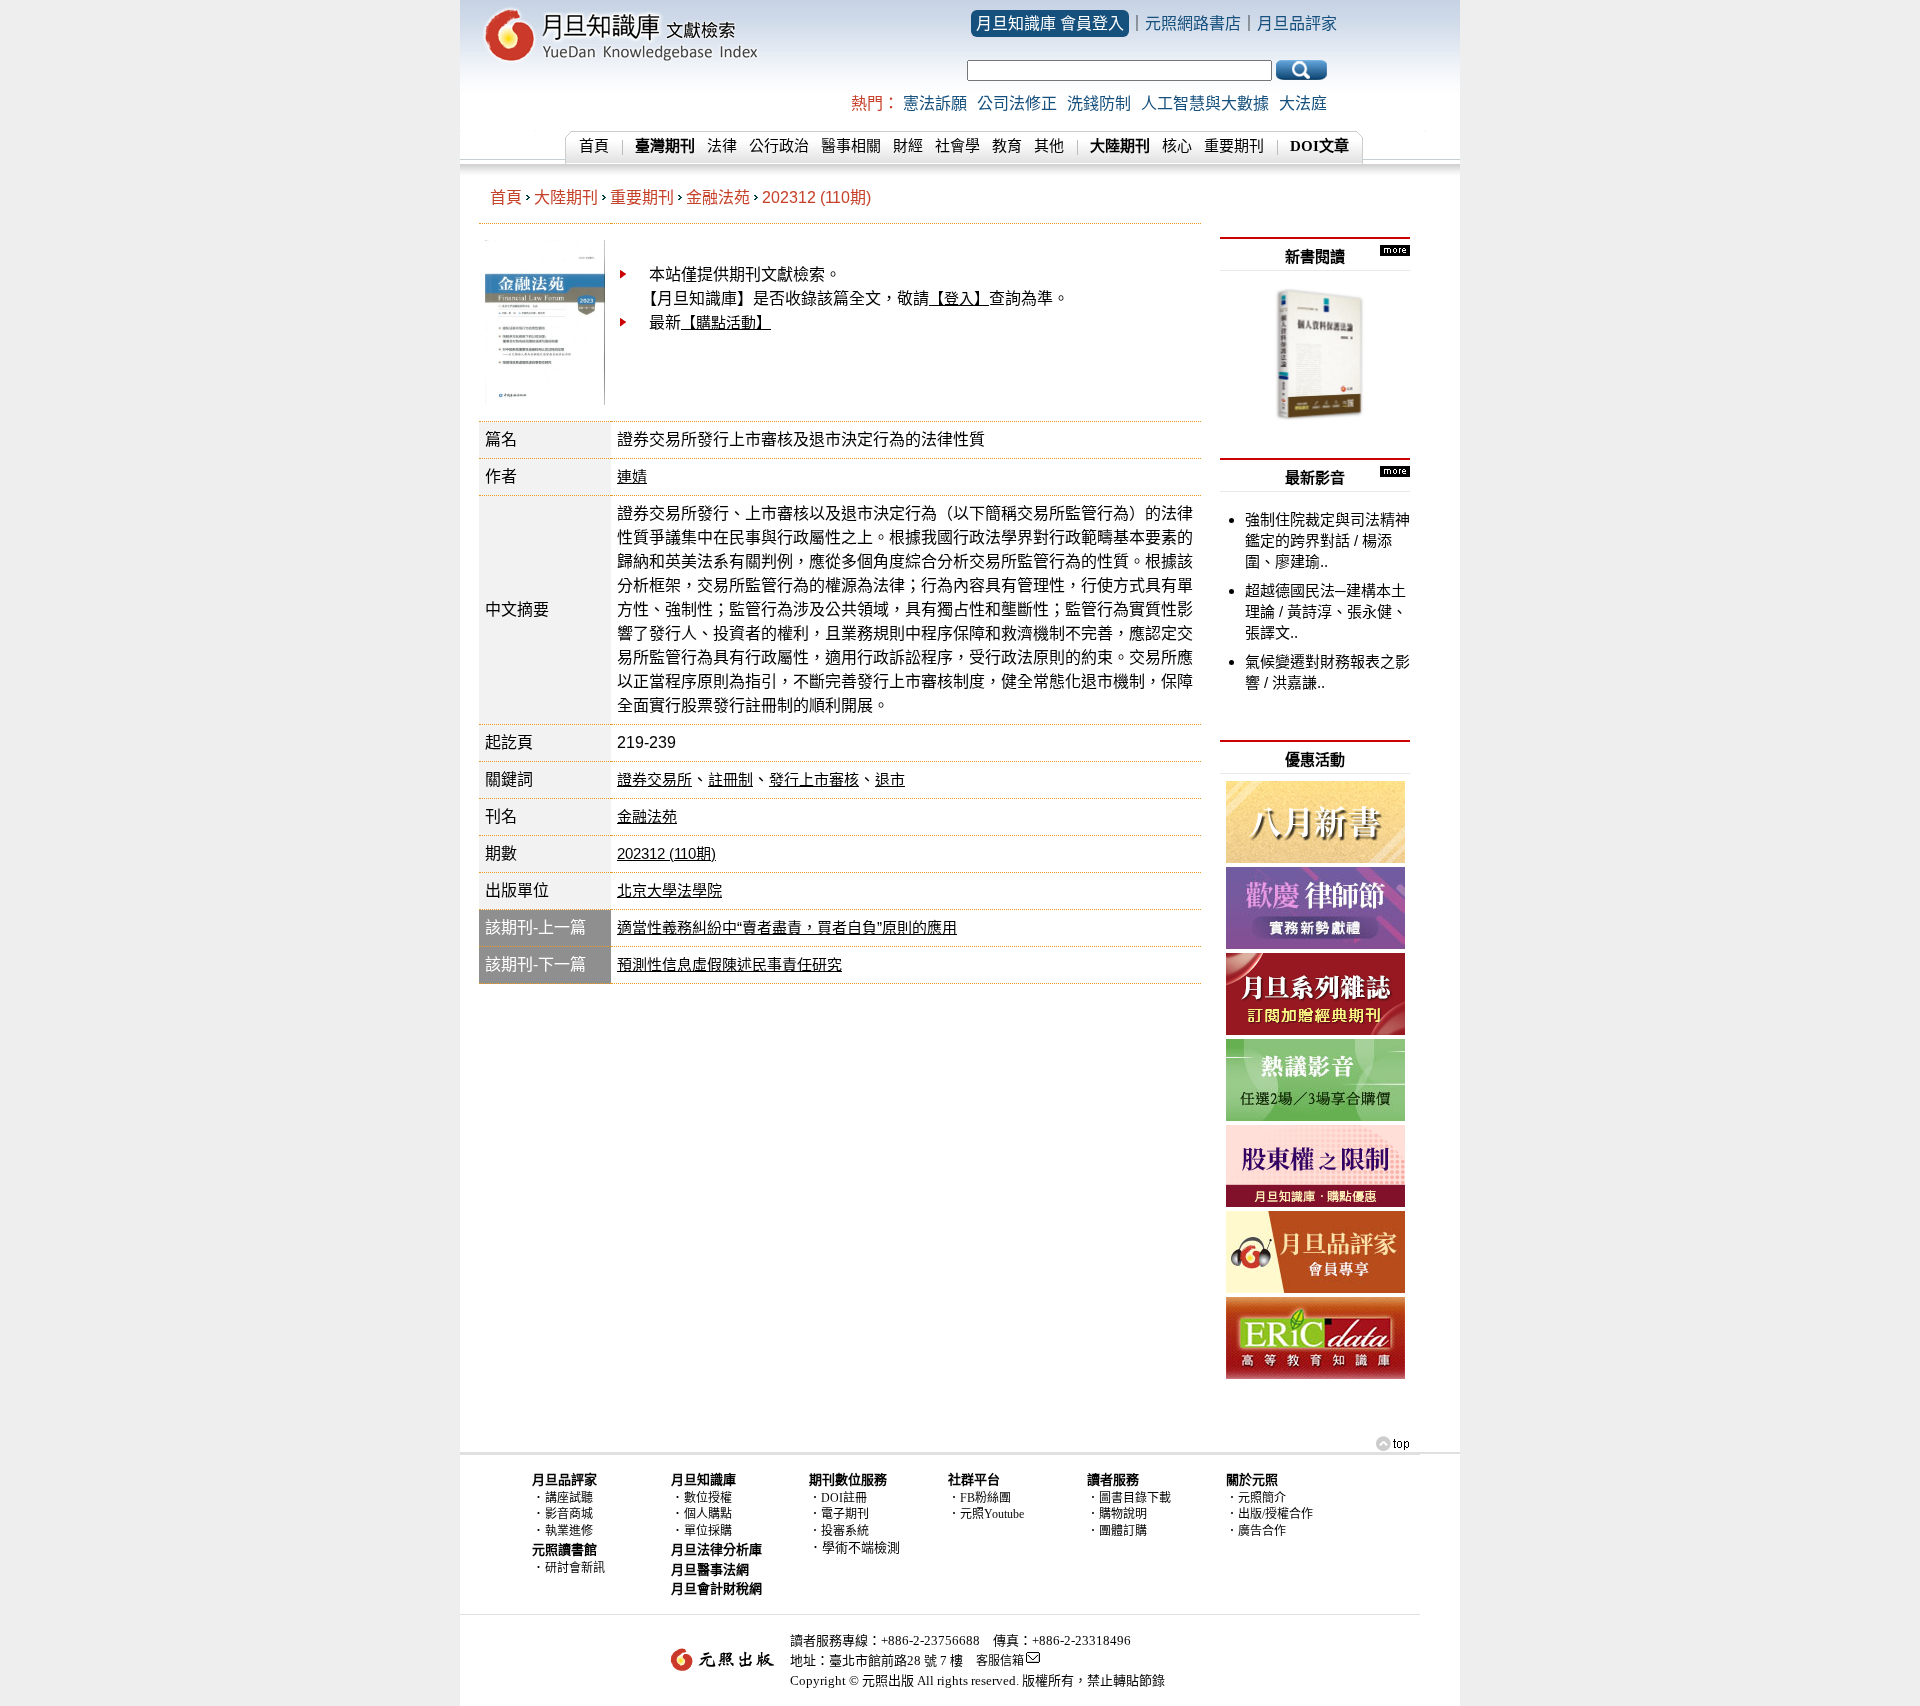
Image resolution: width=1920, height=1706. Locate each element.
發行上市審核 (814, 779)
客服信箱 (1000, 1661)
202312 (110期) (816, 197)
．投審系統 (839, 1531)
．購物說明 (1117, 1514)
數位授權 (708, 1498)
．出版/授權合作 (1269, 1514)
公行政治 (779, 146)
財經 (908, 146)
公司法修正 (1017, 103)
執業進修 (569, 1531)
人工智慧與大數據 (1205, 103)
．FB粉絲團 (979, 1498)
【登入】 (959, 298)
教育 (1007, 146)
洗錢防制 (1099, 103)
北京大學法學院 (669, 890)
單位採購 (708, 1531)
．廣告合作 (1256, 1531)
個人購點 (708, 1514)
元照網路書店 (1193, 23)
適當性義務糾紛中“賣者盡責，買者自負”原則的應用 (787, 927)
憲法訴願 (935, 103)
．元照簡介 (1256, 1498)
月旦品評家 (1297, 23)
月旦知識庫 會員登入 (1050, 23)
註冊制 (730, 779)
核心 (1177, 146)
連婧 (632, 476)
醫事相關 (851, 146)
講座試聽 (569, 1498)
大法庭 (1303, 103)
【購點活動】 (726, 322)
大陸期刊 (566, 197)
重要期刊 (1234, 146)
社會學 (957, 146)
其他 (1049, 146)
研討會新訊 (575, 1568)
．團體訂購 (1117, 1531)
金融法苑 (718, 197)
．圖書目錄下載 (1129, 1498)
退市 (890, 779)
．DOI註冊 (838, 1498)
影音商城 (569, 1514)
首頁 (594, 146)
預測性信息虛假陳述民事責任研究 (729, 964)
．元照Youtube (986, 1514)
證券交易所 (654, 779)
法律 (722, 146)
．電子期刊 (839, 1514)
